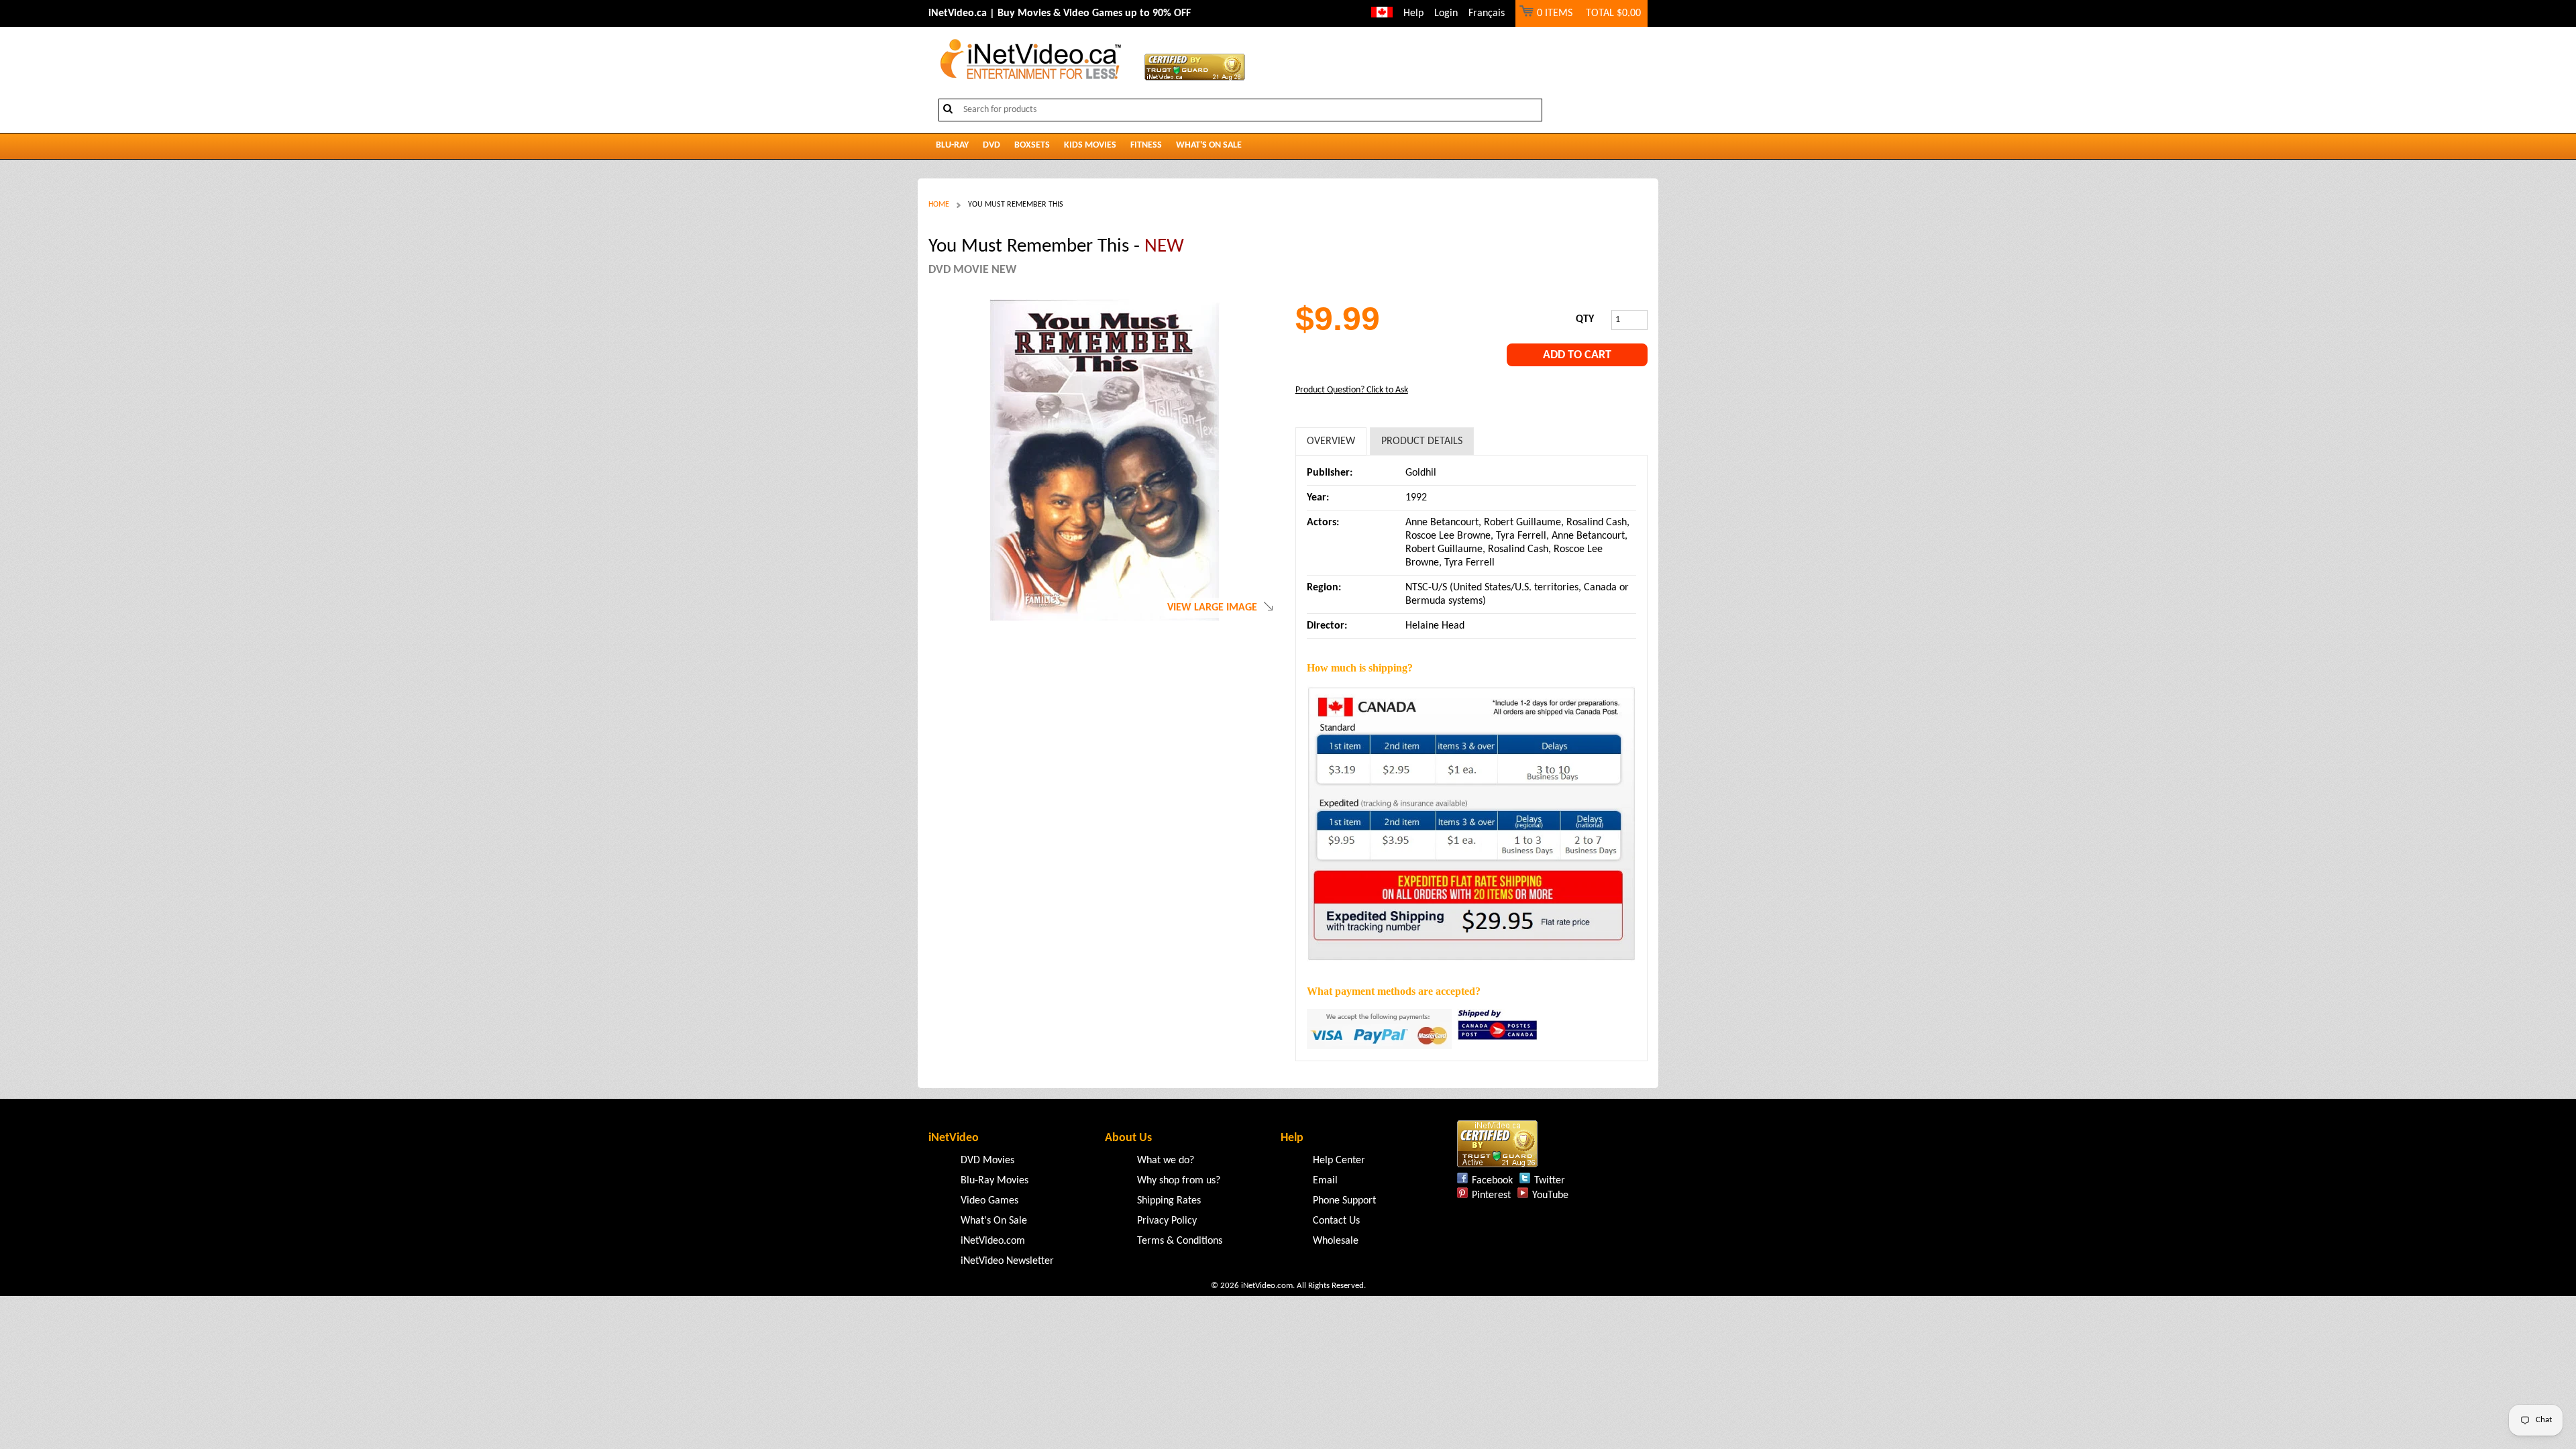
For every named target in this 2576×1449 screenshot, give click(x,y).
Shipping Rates (1169, 1201)
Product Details (1422, 441)
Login (1446, 13)
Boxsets (1032, 145)
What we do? (1166, 1161)
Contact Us (1336, 1221)
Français (1487, 13)
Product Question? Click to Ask (1352, 390)
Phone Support (1344, 1201)
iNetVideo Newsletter (1007, 1261)
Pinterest (1491, 1195)
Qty (1585, 319)
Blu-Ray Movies (995, 1181)
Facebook (1492, 1181)
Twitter (1550, 1181)
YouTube (1550, 1195)
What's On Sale (1209, 145)
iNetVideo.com (993, 1241)
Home (939, 205)
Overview (1331, 441)
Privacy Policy (1167, 1221)
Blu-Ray (952, 145)
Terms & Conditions (1180, 1241)
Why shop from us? (1179, 1181)
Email (1325, 1181)
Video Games (989, 1201)
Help (1413, 13)
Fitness (1146, 145)
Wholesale (1336, 1241)
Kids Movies (1090, 145)
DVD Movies (987, 1161)
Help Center (1339, 1161)
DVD (991, 145)
